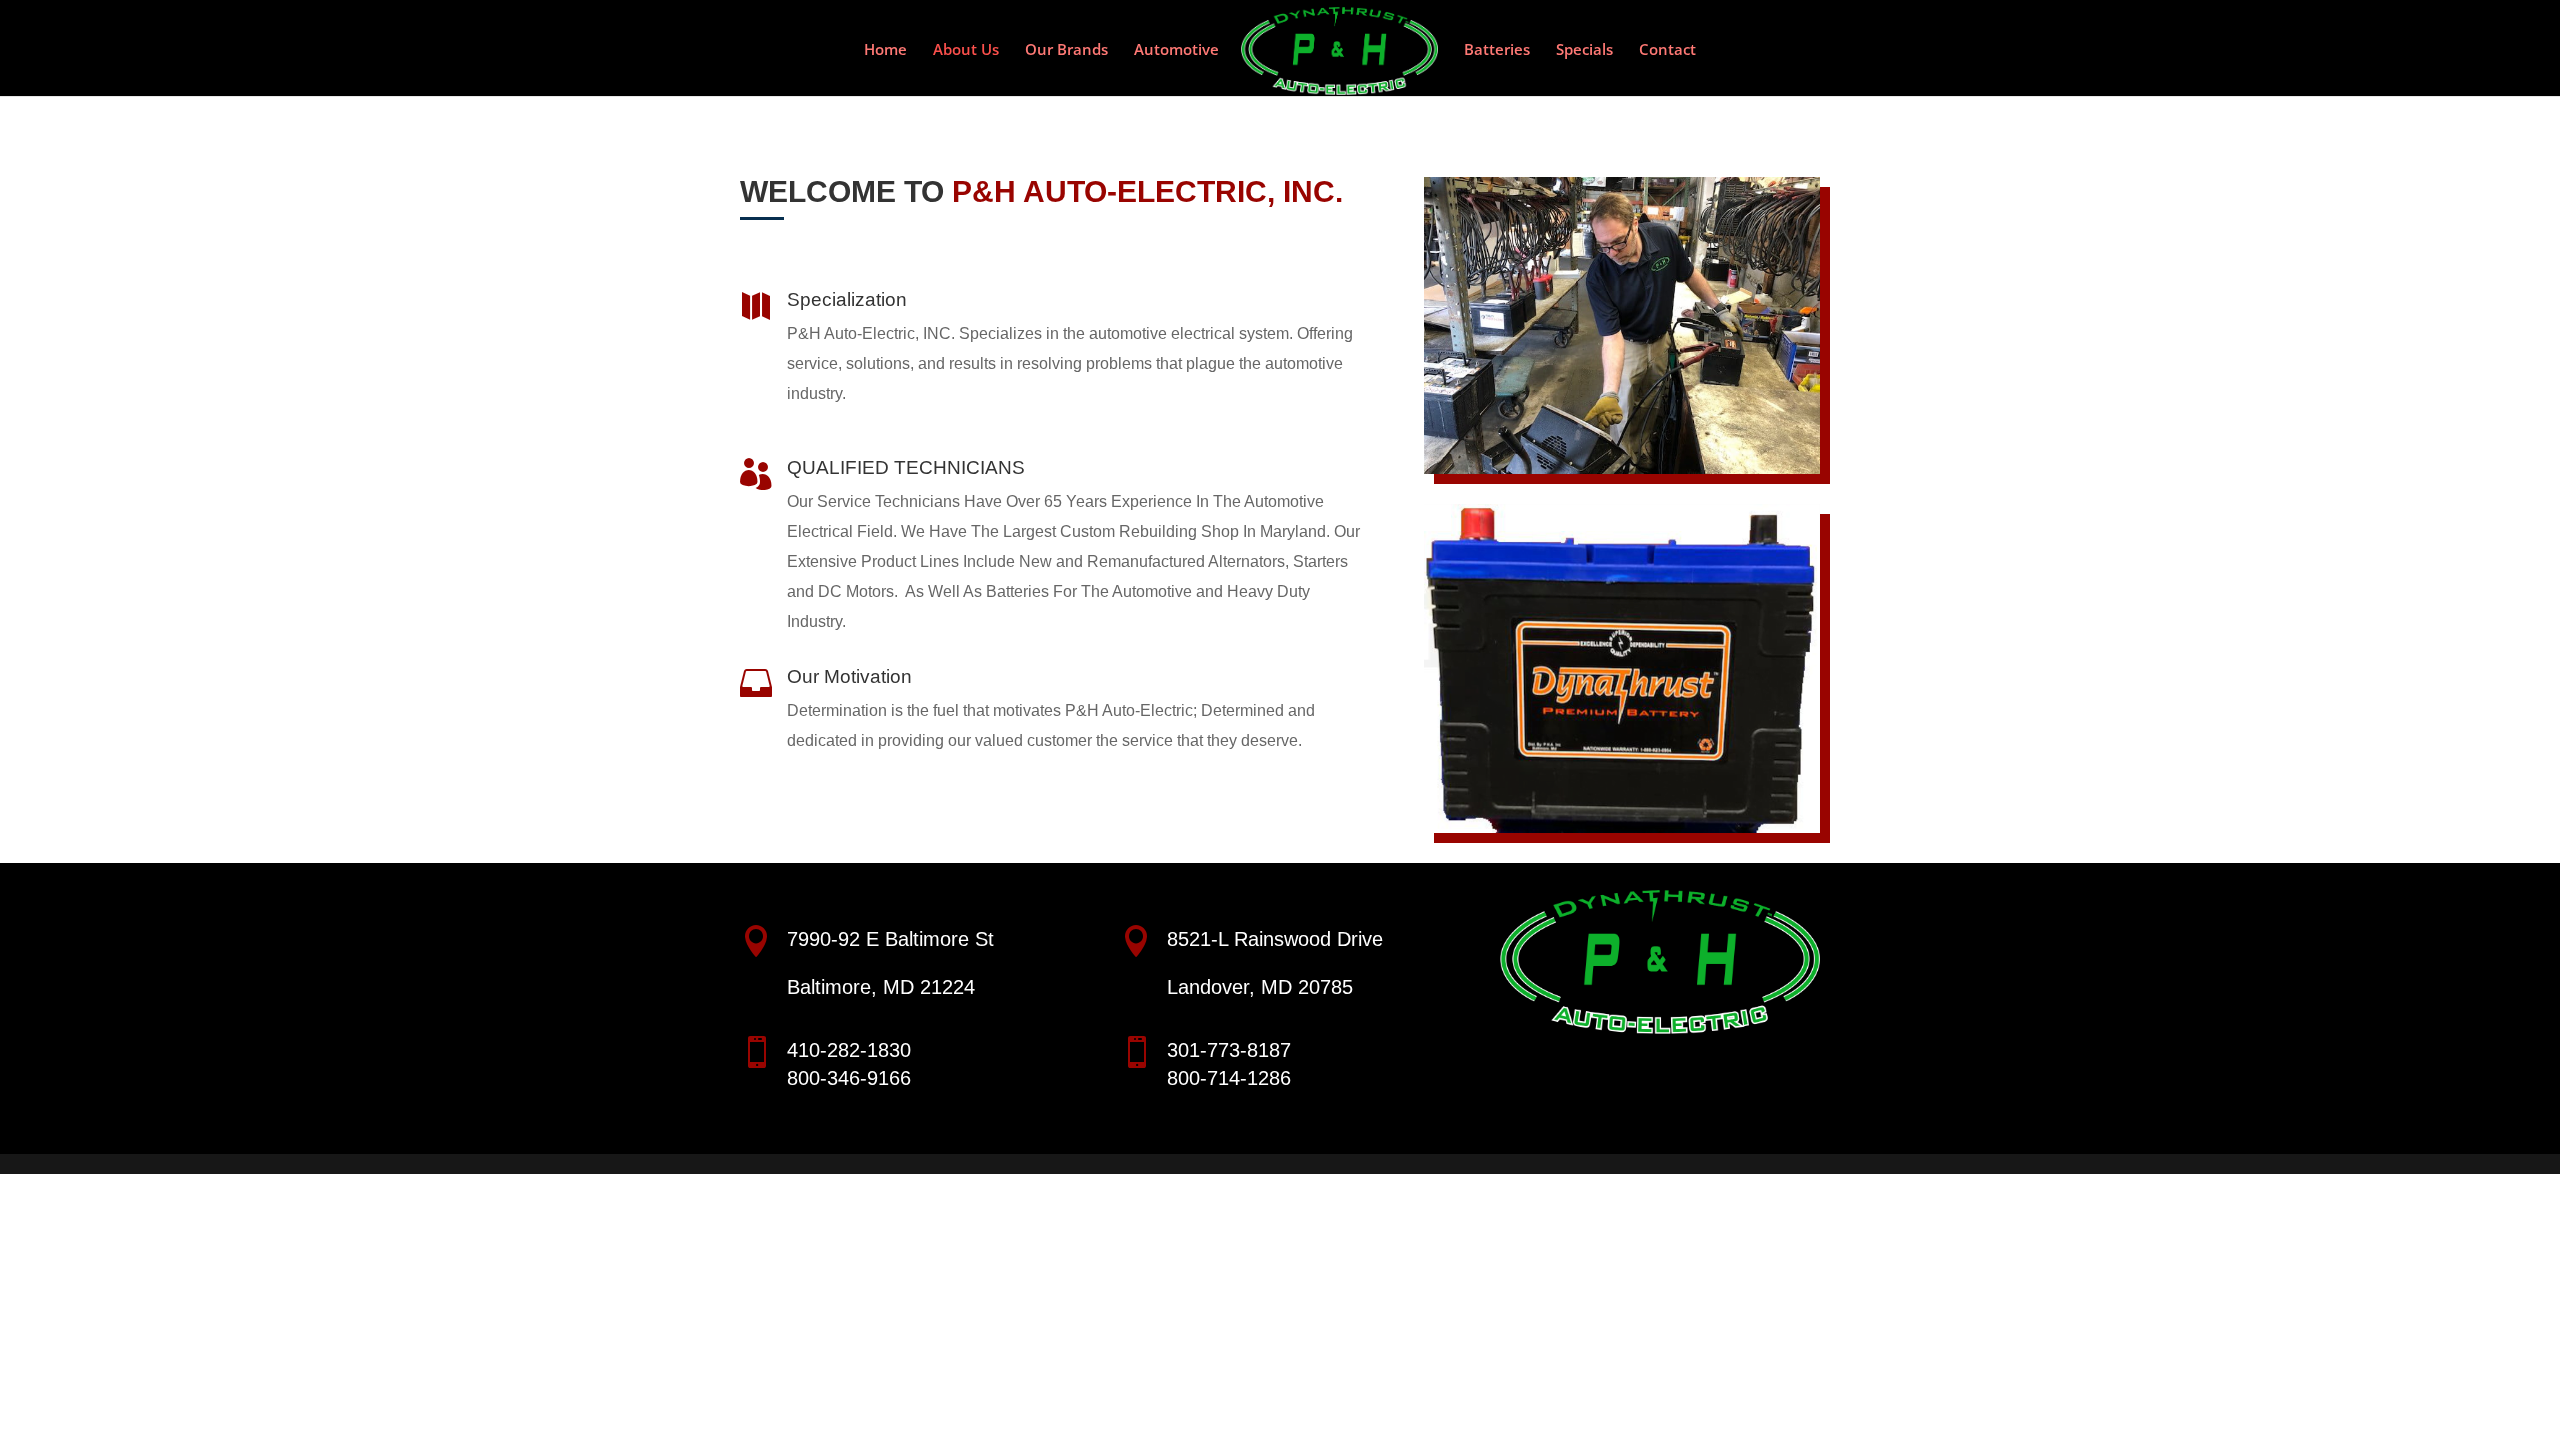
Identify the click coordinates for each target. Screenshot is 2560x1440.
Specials (1584, 50)
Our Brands (1066, 50)
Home (885, 50)
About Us (966, 50)
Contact (1667, 50)
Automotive (1176, 50)
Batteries (1497, 50)
